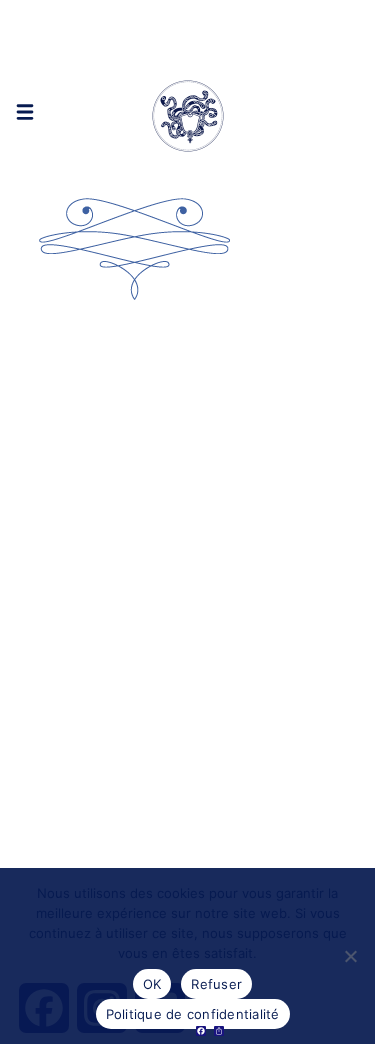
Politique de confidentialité (193, 1014)
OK (152, 984)
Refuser (216, 984)
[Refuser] (350, 956)
